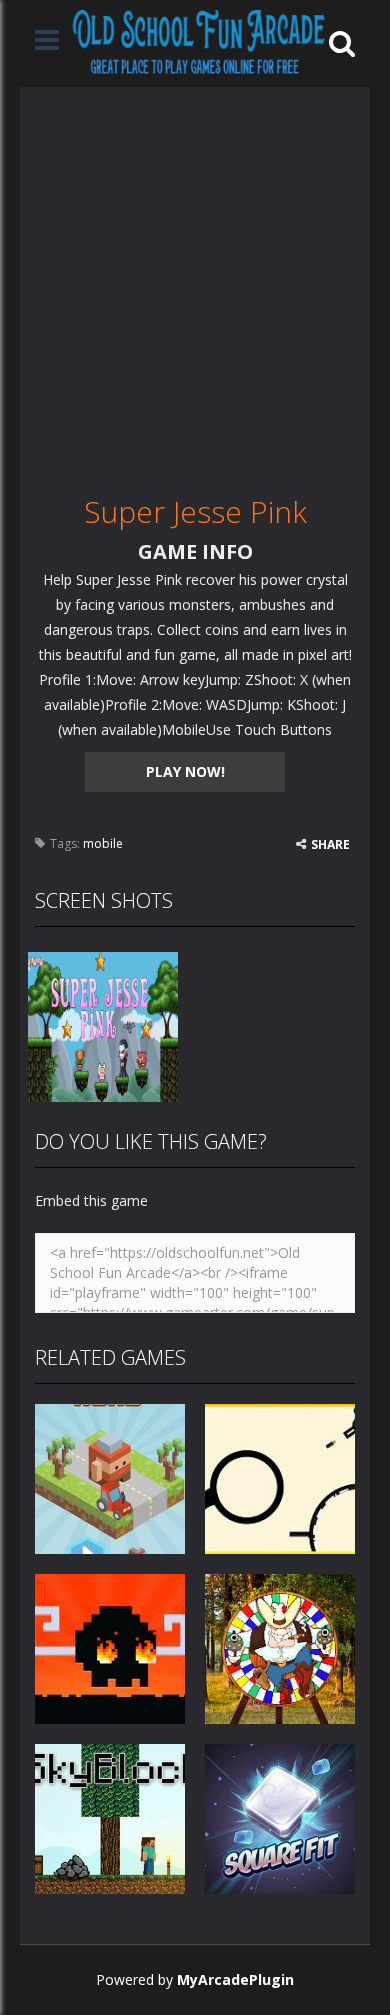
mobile (103, 843)
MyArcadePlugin (235, 1979)
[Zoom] (103, 1024)
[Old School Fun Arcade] (199, 41)
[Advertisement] (195, 282)
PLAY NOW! (185, 771)
